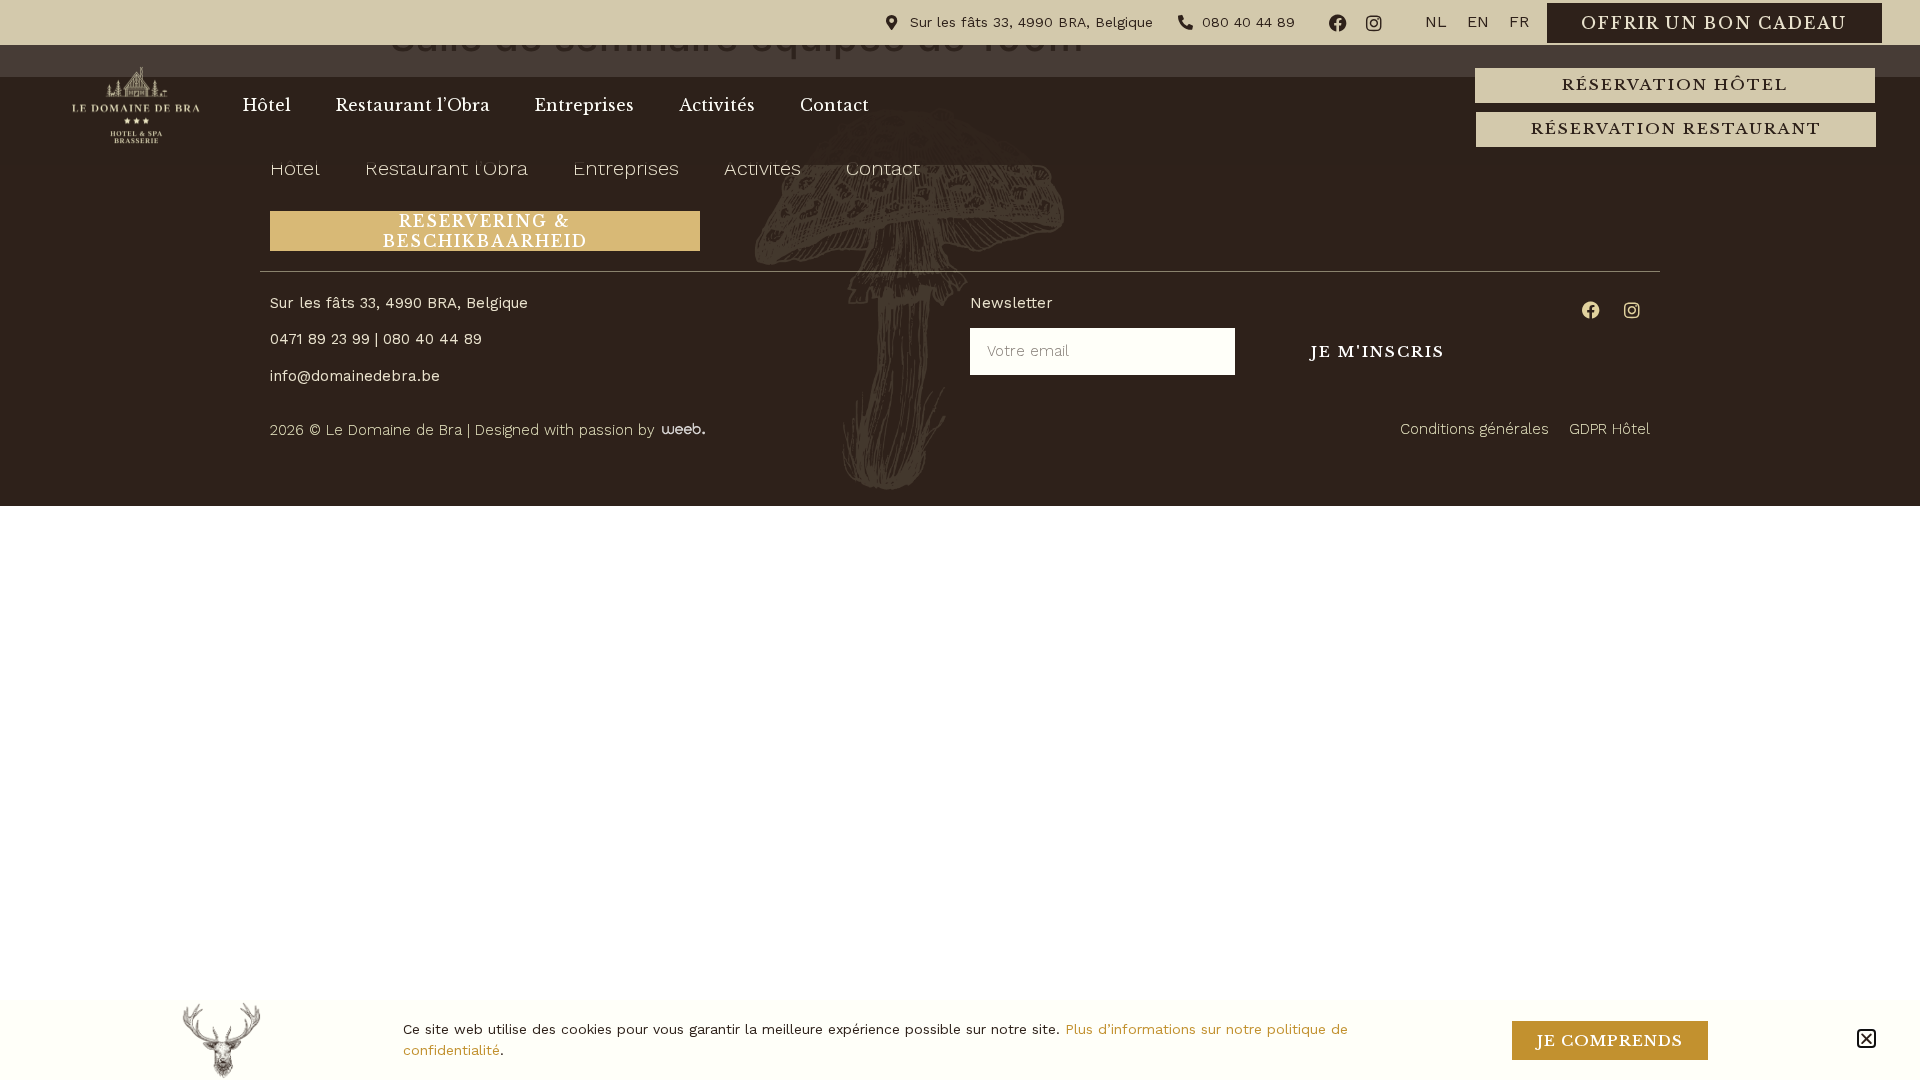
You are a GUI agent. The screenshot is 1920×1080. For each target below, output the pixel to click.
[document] (960, 540)
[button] (1866, 1038)
